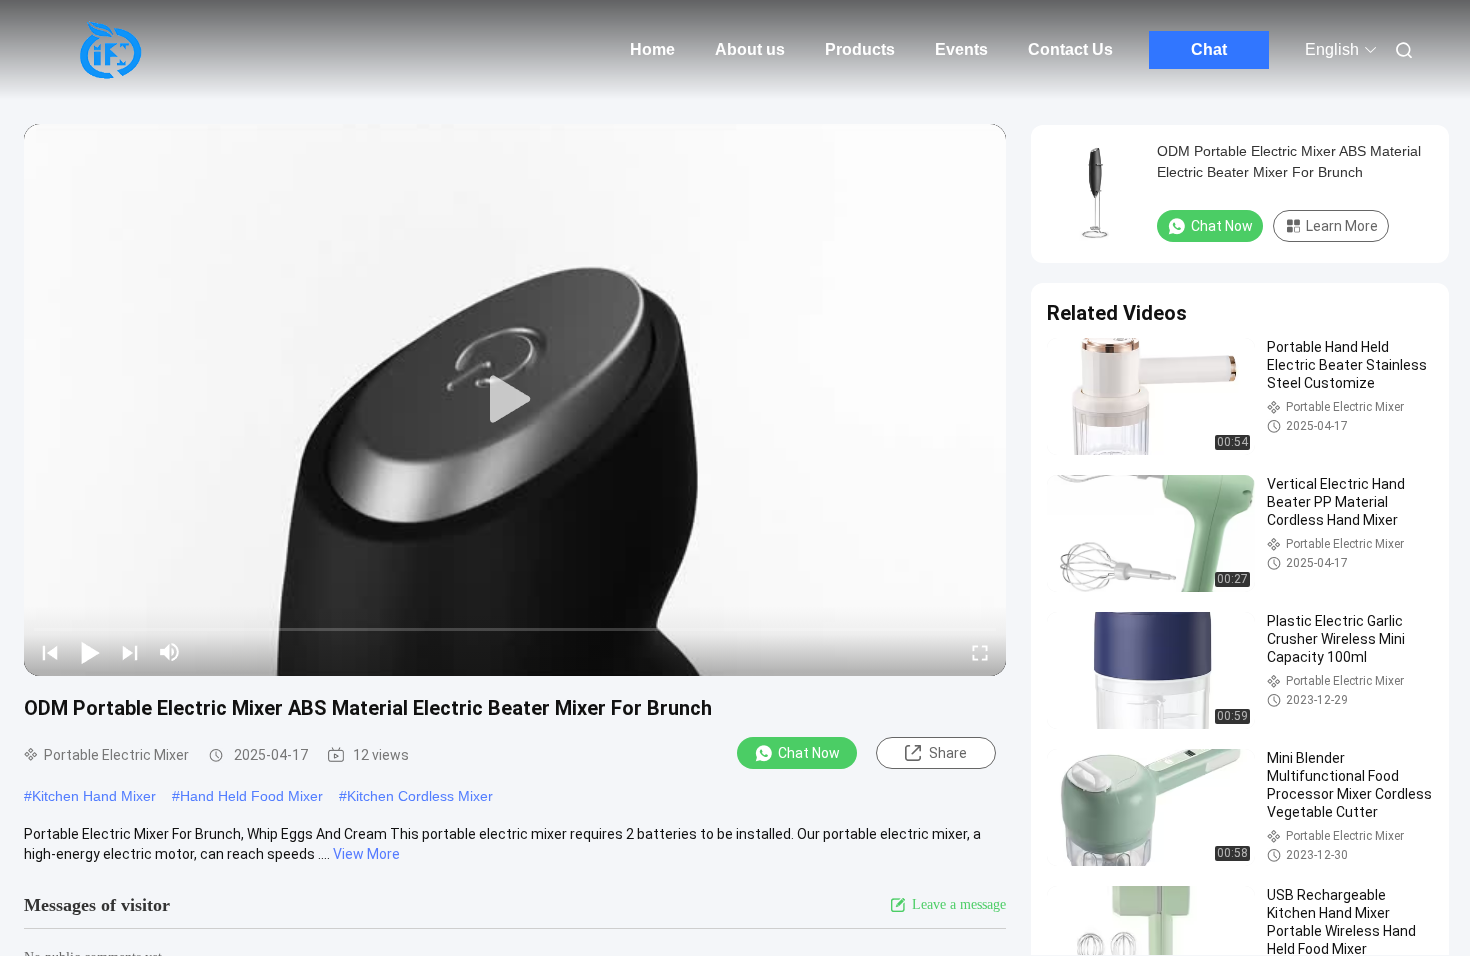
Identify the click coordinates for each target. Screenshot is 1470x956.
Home (652, 49)
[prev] (50, 652)
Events (961, 49)
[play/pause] (90, 652)
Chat (1209, 49)
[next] (130, 652)
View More (366, 854)
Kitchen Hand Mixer (94, 796)
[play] (515, 400)
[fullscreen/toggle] (980, 652)
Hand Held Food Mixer (251, 796)
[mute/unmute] (170, 652)
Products (860, 49)
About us (750, 49)
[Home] (110, 50)
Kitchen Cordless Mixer (420, 796)
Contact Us (1070, 49)
